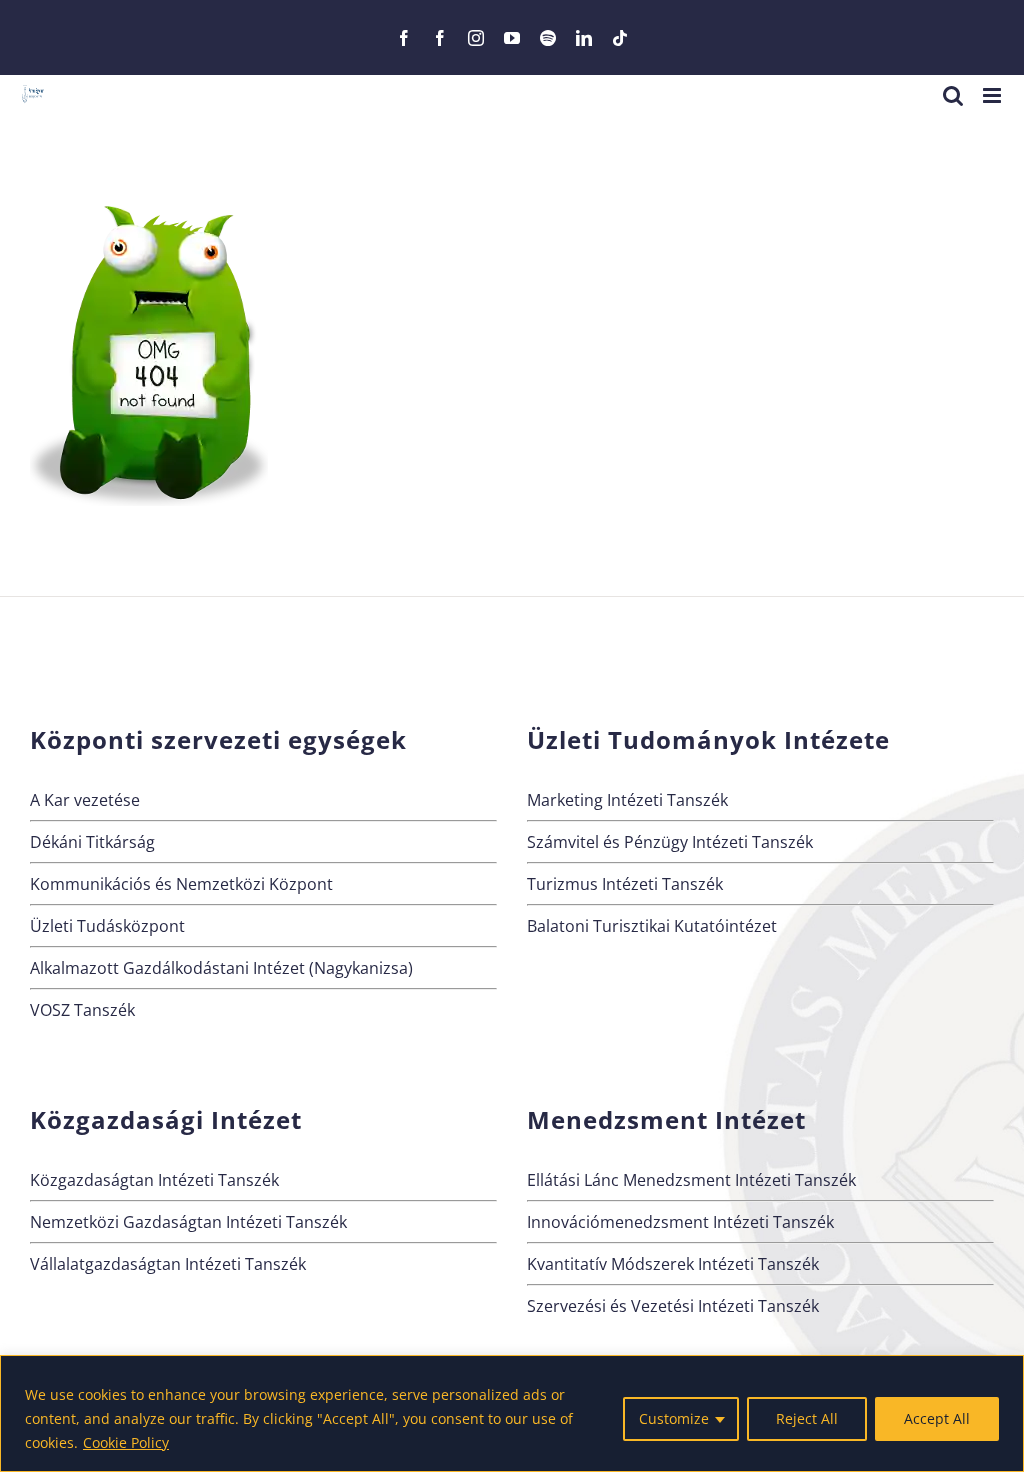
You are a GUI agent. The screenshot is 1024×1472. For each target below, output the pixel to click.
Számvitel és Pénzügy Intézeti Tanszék (670, 842)
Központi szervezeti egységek (218, 739)
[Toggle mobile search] (953, 95)
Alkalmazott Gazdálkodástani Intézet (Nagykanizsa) (221, 968)
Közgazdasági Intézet (166, 1119)
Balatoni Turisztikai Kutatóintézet (652, 926)
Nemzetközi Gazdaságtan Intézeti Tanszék (188, 1222)
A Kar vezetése (85, 800)
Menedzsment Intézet (666, 1119)
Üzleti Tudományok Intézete (708, 739)
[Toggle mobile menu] (993, 95)
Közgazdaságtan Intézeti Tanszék (154, 1180)
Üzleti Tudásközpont (107, 926)
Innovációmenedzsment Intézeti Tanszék (680, 1222)
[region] (512, 1413)
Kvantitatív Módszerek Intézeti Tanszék (673, 1264)
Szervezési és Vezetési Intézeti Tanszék (673, 1306)
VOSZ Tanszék (82, 1010)
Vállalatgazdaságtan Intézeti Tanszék (168, 1264)
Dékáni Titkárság (92, 842)
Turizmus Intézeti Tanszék (625, 884)
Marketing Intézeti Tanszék (627, 800)
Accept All (937, 1418)
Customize (674, 1418)
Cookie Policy (126, 1442)
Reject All (807, 1418)
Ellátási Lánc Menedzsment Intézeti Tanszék (691, 1180)
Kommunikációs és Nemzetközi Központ (181, 884)
